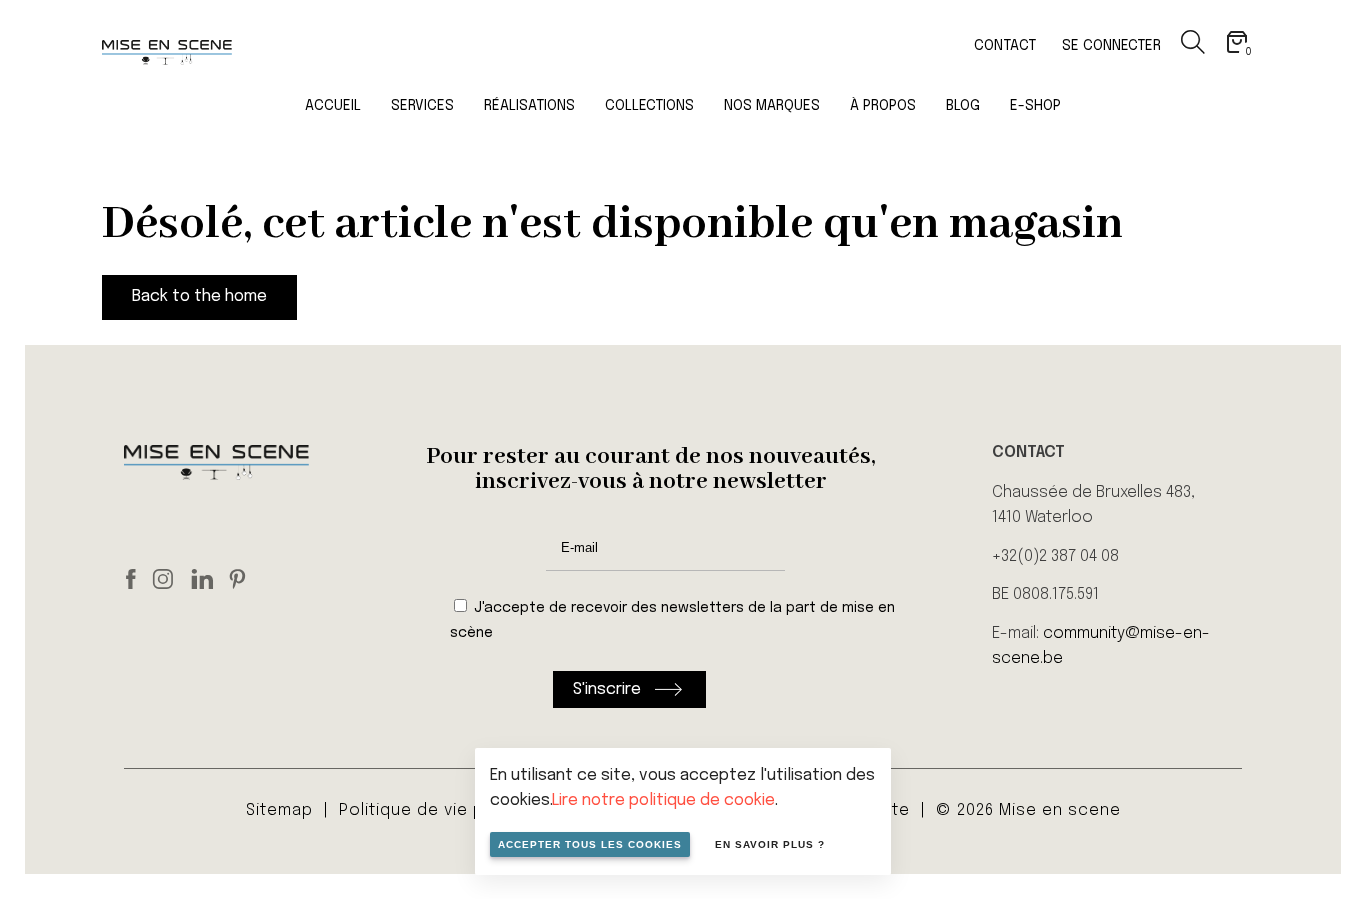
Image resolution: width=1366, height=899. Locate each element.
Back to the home (199, 296)
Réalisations (529, 106)
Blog (963, 106)
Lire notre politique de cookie (663, 800)
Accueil (333, 106)
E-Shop (1035, 106)
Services (422, 106)
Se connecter (1111, 46)
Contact (1005, 46)
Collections (649, 106)
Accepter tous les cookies (590, 844)
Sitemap (279, 810)
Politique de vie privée (432, 810)
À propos (883, 106)
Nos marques (772, 106)
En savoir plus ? (770, 844)
